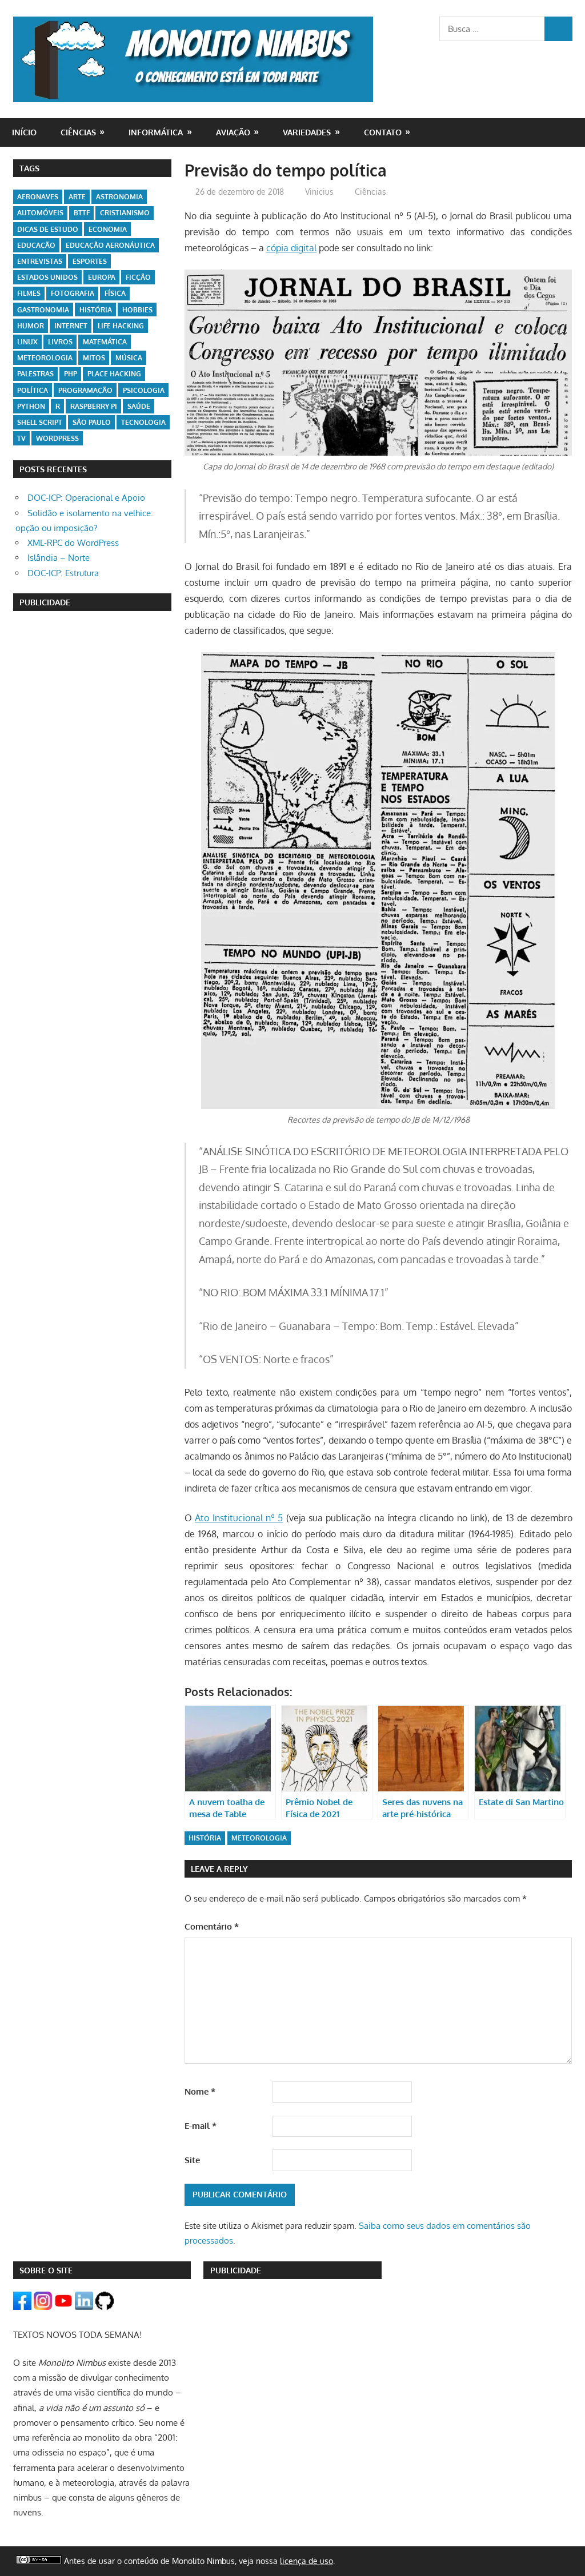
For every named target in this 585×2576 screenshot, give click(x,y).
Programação (85, 390)
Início (24, 132)
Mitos (94, 358)
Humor (31, 326)
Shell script (40, 422)
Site (192, 2160)
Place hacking (114, 374)
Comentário (212, 1926)
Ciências (78, 132)
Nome (200, 2091)
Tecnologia (143, 422)
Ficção (138, 277)
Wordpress (57, 438)
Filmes (29, 293)
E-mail (201, 2126)
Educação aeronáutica (110, 245)
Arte (77, 197)
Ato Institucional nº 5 (239, 1518)
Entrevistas (40, 261)
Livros (60, 342)
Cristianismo (125, 213)
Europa (102, 277)
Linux (27, 342)
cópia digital (291, 248)
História (205, 1838)
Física (115, 293)
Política (33, 390)
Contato (383, 132)
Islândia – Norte (59, 558)
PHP (71, 374)
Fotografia (73, 293)
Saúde (139, 406)
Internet (71, 326)
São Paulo (92, 422)
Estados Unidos (47, 277)
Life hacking (121, 326)
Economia (108, 229)
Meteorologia (259, 1838)
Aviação (233, 132)
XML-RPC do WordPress (73, 543)
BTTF (82, 213)
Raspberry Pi (94, 406)
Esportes (90, 261)
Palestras (35, 374)
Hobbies (137, 310)
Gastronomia (43, 310)
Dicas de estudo (48, 229)
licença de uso (306, 2561)
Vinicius (319, 192)
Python (31, 406)
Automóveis (40, 213)
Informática (156, 132)
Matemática (105, 342)
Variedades (307, 132)
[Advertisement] (93, 696)
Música (129, 358)
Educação (36, 245)
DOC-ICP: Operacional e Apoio (86, 498)
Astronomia (119, 197)
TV (21, 438)
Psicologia (144, 390)
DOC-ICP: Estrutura (63, 573)
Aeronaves (38, 197)
